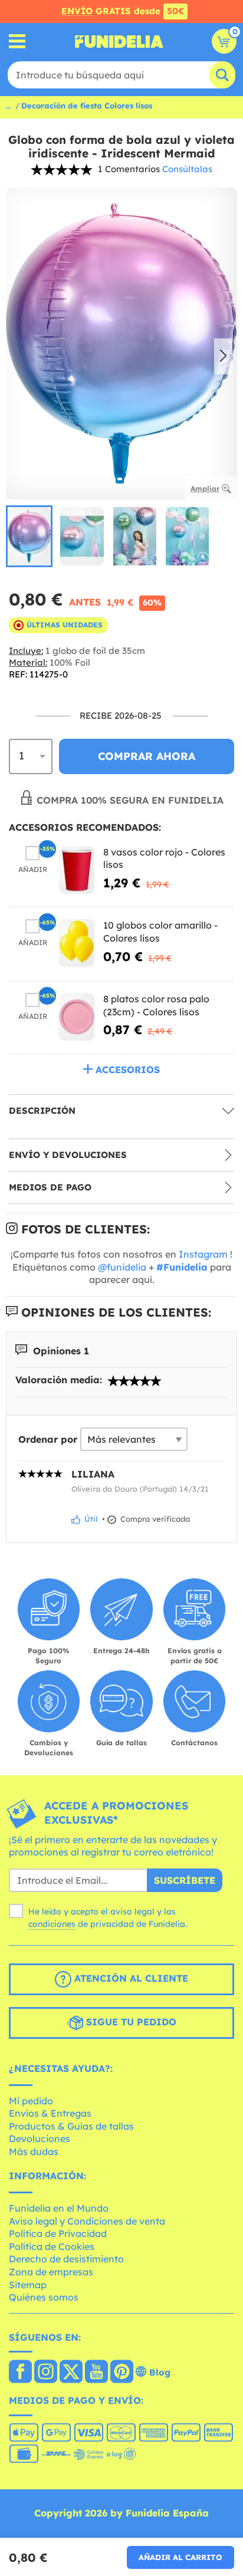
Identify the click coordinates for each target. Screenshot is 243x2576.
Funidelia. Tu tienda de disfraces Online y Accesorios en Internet (119, 41)
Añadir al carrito (180, 2557)
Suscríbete (185, 1880)
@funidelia (122, 1267)
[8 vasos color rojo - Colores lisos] (77, 870)
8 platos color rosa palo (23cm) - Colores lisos (156, 1005)
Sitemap (28, 2285)
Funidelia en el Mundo (59, 2208)
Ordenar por (48, 1439)
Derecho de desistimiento (66, 2259)
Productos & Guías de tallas (71, 2126)
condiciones (52, 1924)
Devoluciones (40, 2139)
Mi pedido (31, 2101)
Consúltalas (187, 169)
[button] (223, 357)
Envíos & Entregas (50, 2113)
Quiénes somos (44, 2297)
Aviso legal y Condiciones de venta (87, 2221)
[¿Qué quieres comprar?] (17, 42)
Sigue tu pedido (130, 2022)
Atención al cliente (130, 1978)
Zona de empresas (51, 2272)
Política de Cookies (52, 2246)
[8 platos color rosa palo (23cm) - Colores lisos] (77, 1017)
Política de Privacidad (58, 2233)
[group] (29, 536)
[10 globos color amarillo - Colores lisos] (77, 943)
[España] (20, 2373)
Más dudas (34, 2151)
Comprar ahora (147, 756)
